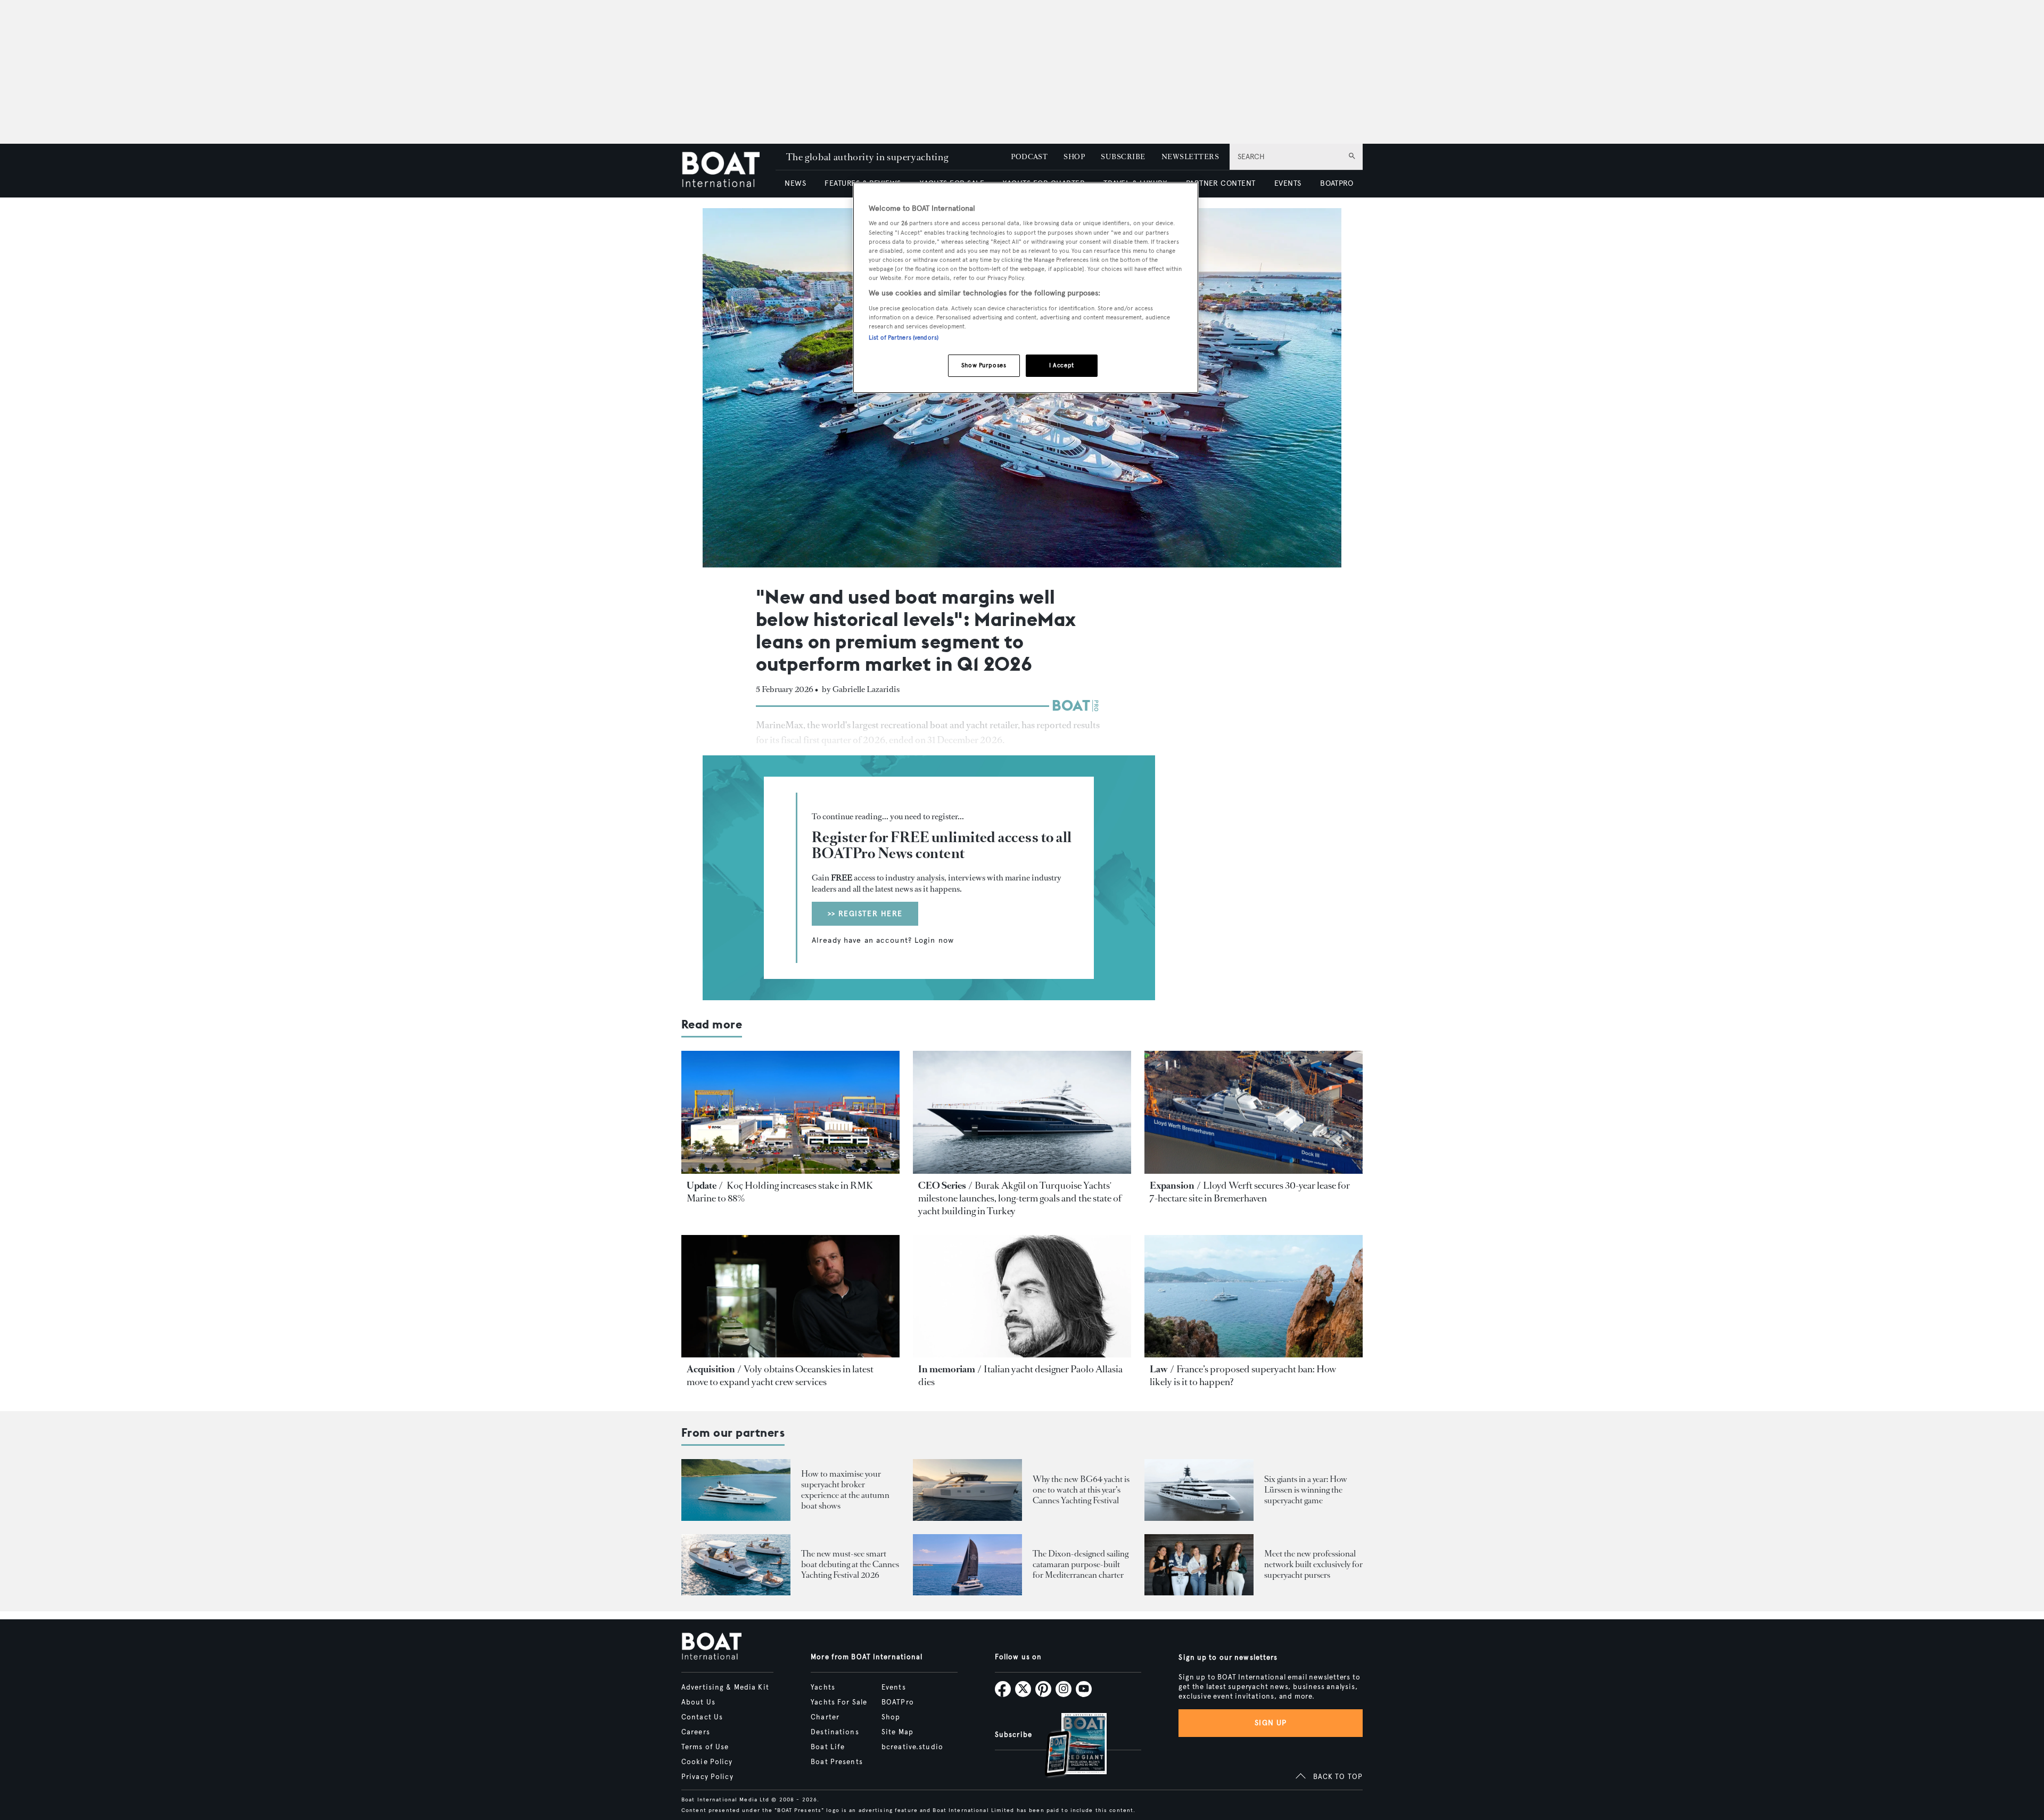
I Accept (1062, 365)
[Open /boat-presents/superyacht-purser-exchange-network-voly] (1199, 1565)
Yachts (823, 1687)
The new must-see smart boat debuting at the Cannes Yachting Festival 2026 (850, 1564)
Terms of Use (705, 1747)
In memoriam (947, 1369)
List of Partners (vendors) (904, 337)
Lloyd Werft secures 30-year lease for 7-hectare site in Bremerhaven (1250, 1192)
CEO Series (942, 1185)
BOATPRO (1337, 183)
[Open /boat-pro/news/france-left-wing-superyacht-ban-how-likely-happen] (1254, 1296)
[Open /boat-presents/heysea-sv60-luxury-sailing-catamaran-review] (967, 1565)
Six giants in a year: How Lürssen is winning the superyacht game (1306, 1490)
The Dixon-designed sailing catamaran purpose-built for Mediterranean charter (1081, 1564)
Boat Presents (837, 1762)
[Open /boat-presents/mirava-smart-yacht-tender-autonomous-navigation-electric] (736, 1565)
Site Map (897, 1732)
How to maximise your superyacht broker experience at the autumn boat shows (845, 1490)
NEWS (795, 183)
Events (894, 1687)
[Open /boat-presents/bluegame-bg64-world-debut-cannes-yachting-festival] (967, 1490)
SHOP (1074, 157)
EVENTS (1288, 183)
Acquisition (711, 1369)
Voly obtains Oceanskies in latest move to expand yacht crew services (780, 1376)
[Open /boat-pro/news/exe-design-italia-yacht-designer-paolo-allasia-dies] (1022, 1296)
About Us (698, 1702)
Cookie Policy (707, 1762)
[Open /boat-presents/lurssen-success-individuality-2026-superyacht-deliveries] (1199, 1490)
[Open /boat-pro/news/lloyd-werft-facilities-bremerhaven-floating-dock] (1254, 1112)
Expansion (1172, 1185)
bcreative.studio (912, 1747)
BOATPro (898, 1702)
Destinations (835, 1732)
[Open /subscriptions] (1067, 1746)
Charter (825, 1717)
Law (1159, 1369)
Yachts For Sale (839, 1702)
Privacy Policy (707, 1777)
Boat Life (828, 1747)
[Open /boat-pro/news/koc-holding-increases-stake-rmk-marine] (790, 1112)
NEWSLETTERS (1190, 157)
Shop (891, 1717)
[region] (1026, 288)
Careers (696, 1732)
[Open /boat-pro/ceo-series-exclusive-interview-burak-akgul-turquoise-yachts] (1022, 1112)
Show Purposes (984, 365)
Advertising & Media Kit (725, 1687)
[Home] (728, 171)
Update (702, 1185)
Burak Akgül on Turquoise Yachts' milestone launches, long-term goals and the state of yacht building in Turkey (1020, 1198)
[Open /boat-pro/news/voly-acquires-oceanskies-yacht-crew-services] (790, 1296)
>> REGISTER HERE (865, 914)
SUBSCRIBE (1123, 157)
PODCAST (1029, 157)
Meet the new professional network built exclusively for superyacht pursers (1313, 1564)
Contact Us (702, 1717)
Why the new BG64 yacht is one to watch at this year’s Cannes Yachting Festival (1081, 1490)
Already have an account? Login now (883, 941)
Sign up (1271, 1723)
